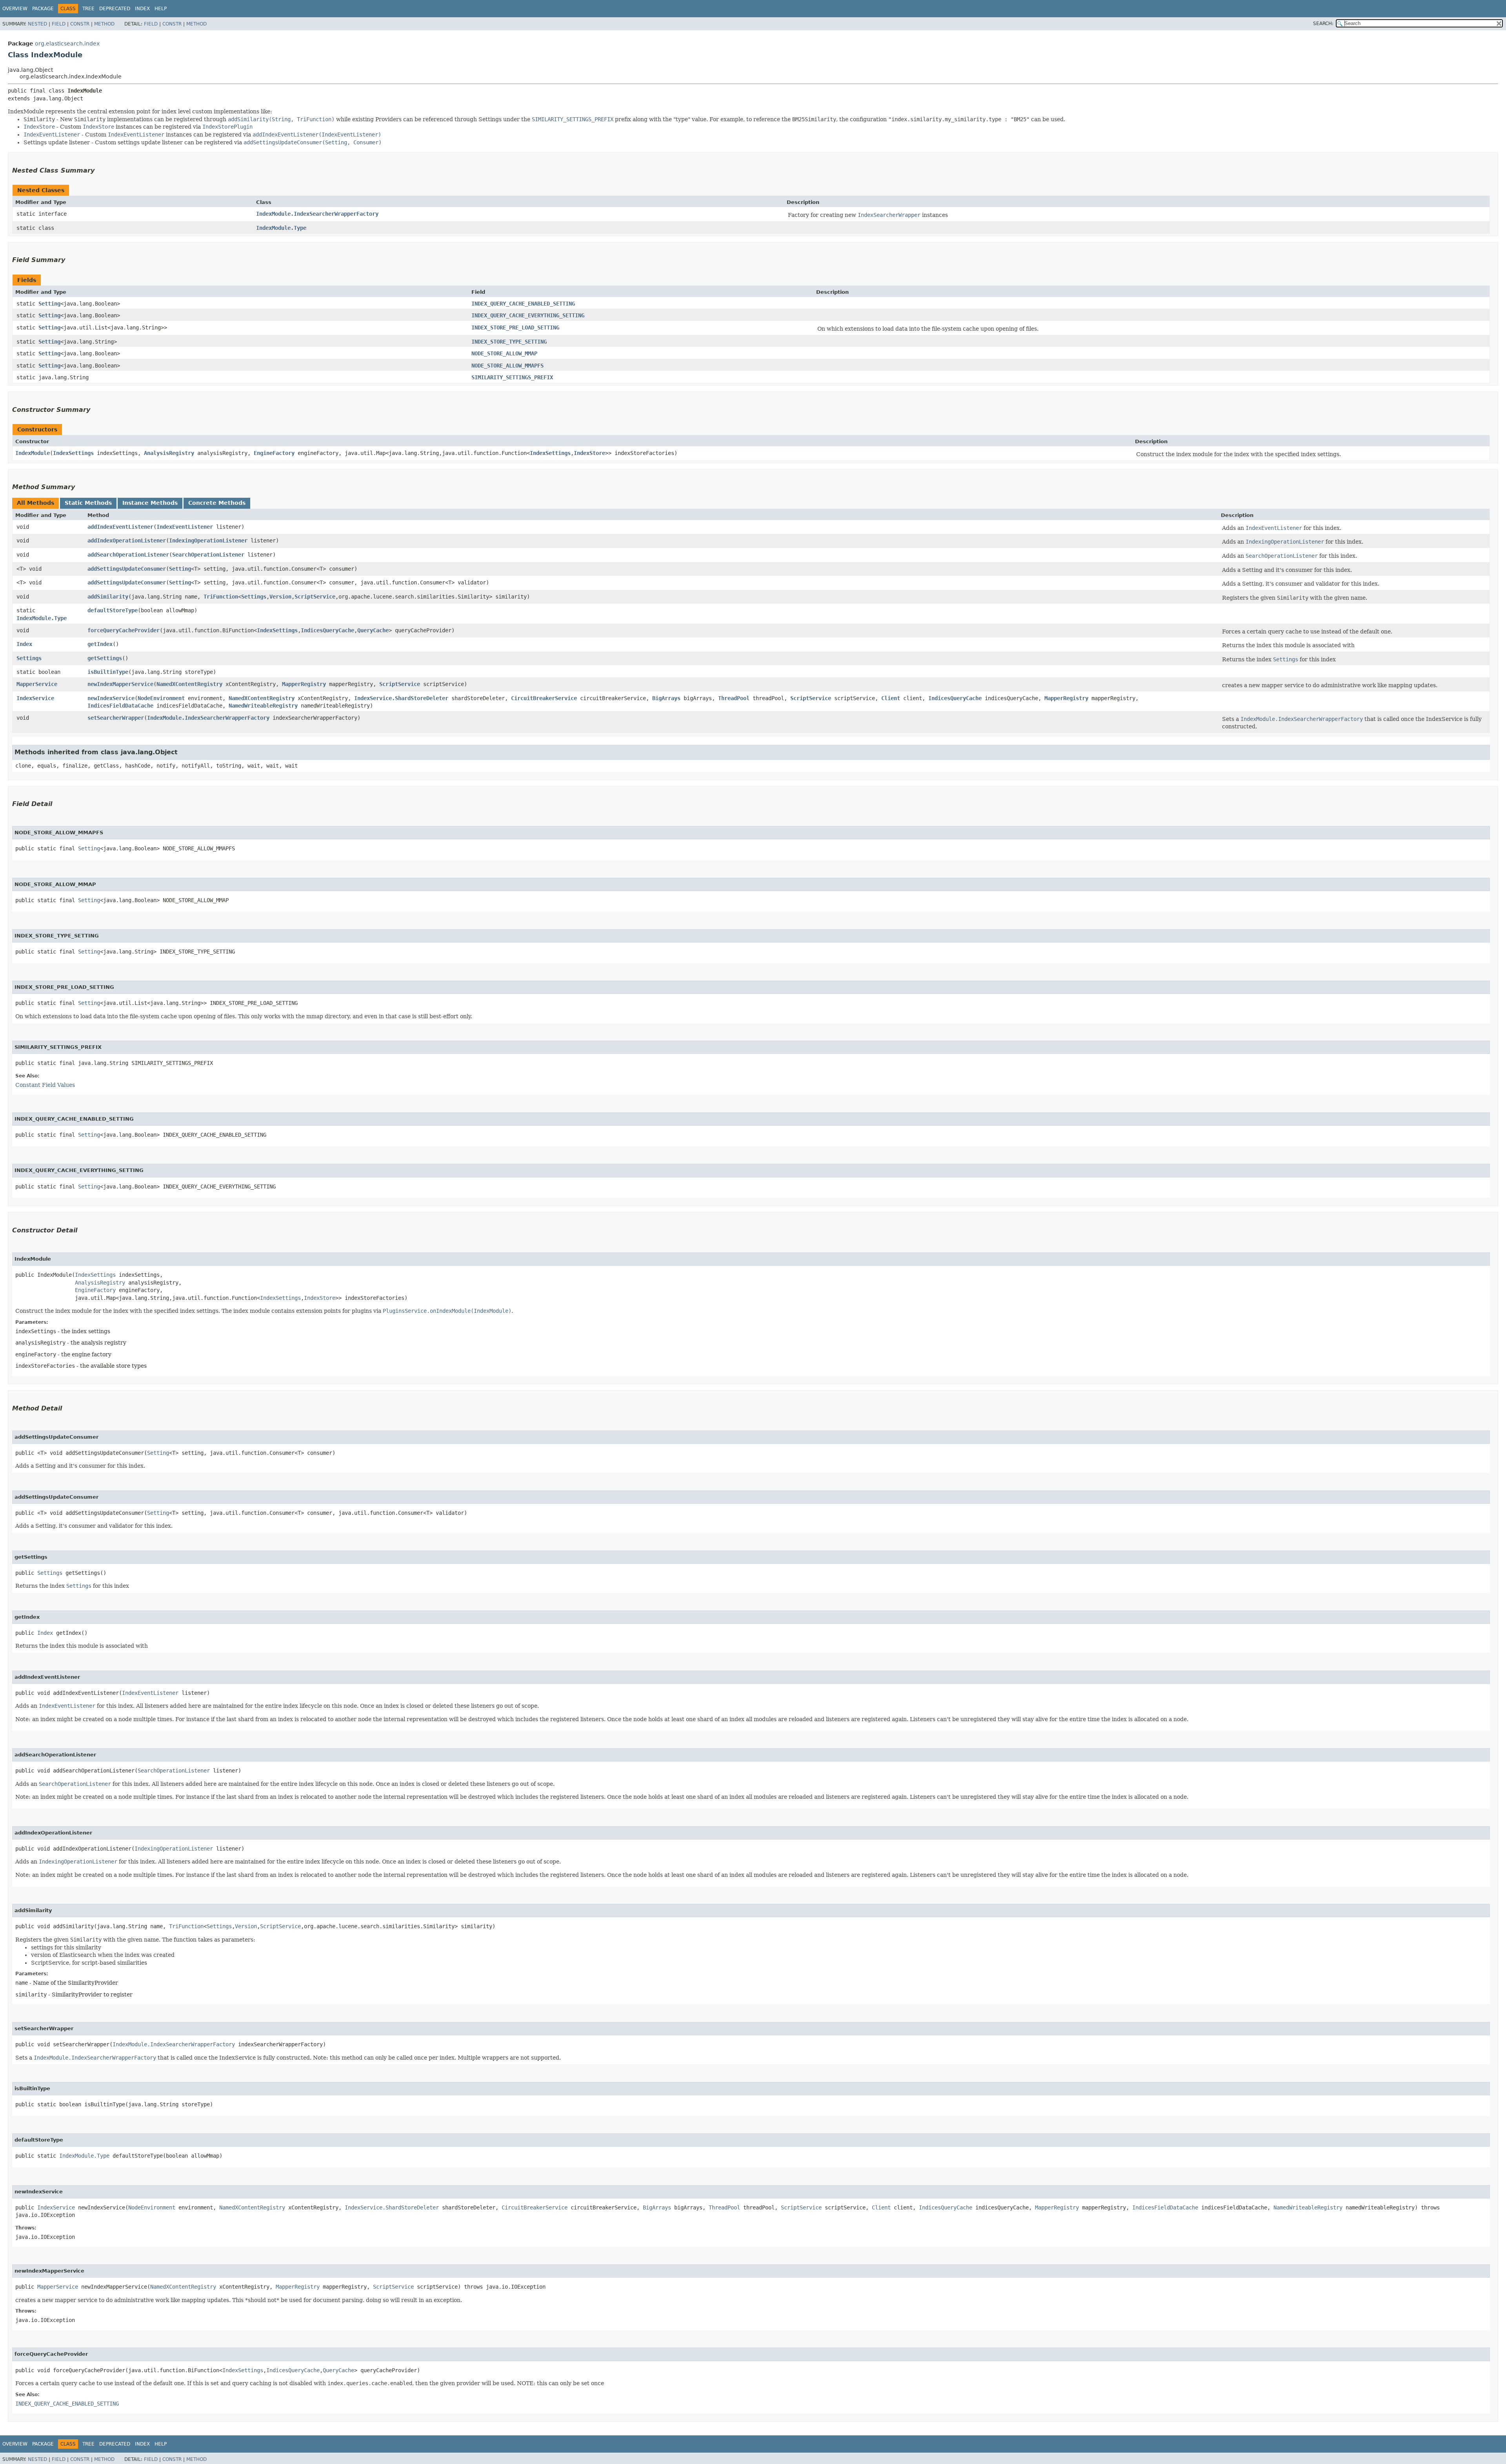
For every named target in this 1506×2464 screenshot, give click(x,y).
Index (142, 9)
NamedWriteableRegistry (263, 706)
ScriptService (315, 597)
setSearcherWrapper (116, 718)
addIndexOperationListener (127, 540)
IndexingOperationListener (208, 540)
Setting (49, 304)
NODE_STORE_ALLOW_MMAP (504, 353)
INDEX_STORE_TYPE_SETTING (509, 342)
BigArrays (666, 698)
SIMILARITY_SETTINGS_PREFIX (512, 377)
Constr (80, 24)
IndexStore (589, 453)
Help (161, 9)
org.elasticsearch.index (67, 44)
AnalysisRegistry (169, 453)
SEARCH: (1323, 24)
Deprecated (115, 9)
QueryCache (373, 630)
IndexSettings (73, 453)
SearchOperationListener (208, 555)
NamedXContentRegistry (189, 684)
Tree (88, 9)
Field (59, 24)
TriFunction (221, 597)
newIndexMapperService (120, 684)
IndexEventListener (185, 527)
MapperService (37, 684)
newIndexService (111, 698)
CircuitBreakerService (544, 698)
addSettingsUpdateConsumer (127, 569)
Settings (254, 597)
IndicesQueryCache (327, 630)
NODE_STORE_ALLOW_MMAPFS (507, 366)
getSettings (105, 658)
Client (891, 698)
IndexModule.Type (281, 228)
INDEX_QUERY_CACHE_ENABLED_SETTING (523, 304)
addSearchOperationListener (128, 555)
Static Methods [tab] (88, 503)
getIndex (100, 644)
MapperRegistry (304, 684)
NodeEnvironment (161, 698)
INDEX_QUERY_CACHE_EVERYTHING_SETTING (528, 315)
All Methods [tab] (35, 503)
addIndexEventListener (120, 527)
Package (43, 9)
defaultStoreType (113, 610)
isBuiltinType (108, 672)
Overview (15, 9)
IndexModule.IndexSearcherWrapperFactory (317, 214)
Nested (37, 24)
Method (104, 24)
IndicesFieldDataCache (120, 706)
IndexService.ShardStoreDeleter (401, 698)
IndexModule (33, 453)
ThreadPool (734, 698)
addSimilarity (108, 597)
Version (280, 597)
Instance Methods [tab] (150, 503)
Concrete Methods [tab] (217, 503)
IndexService (35, 698)
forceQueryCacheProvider (124, 630)
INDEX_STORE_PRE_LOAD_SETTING (515, 328)
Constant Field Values (45, 1085)
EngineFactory (274, 453)
